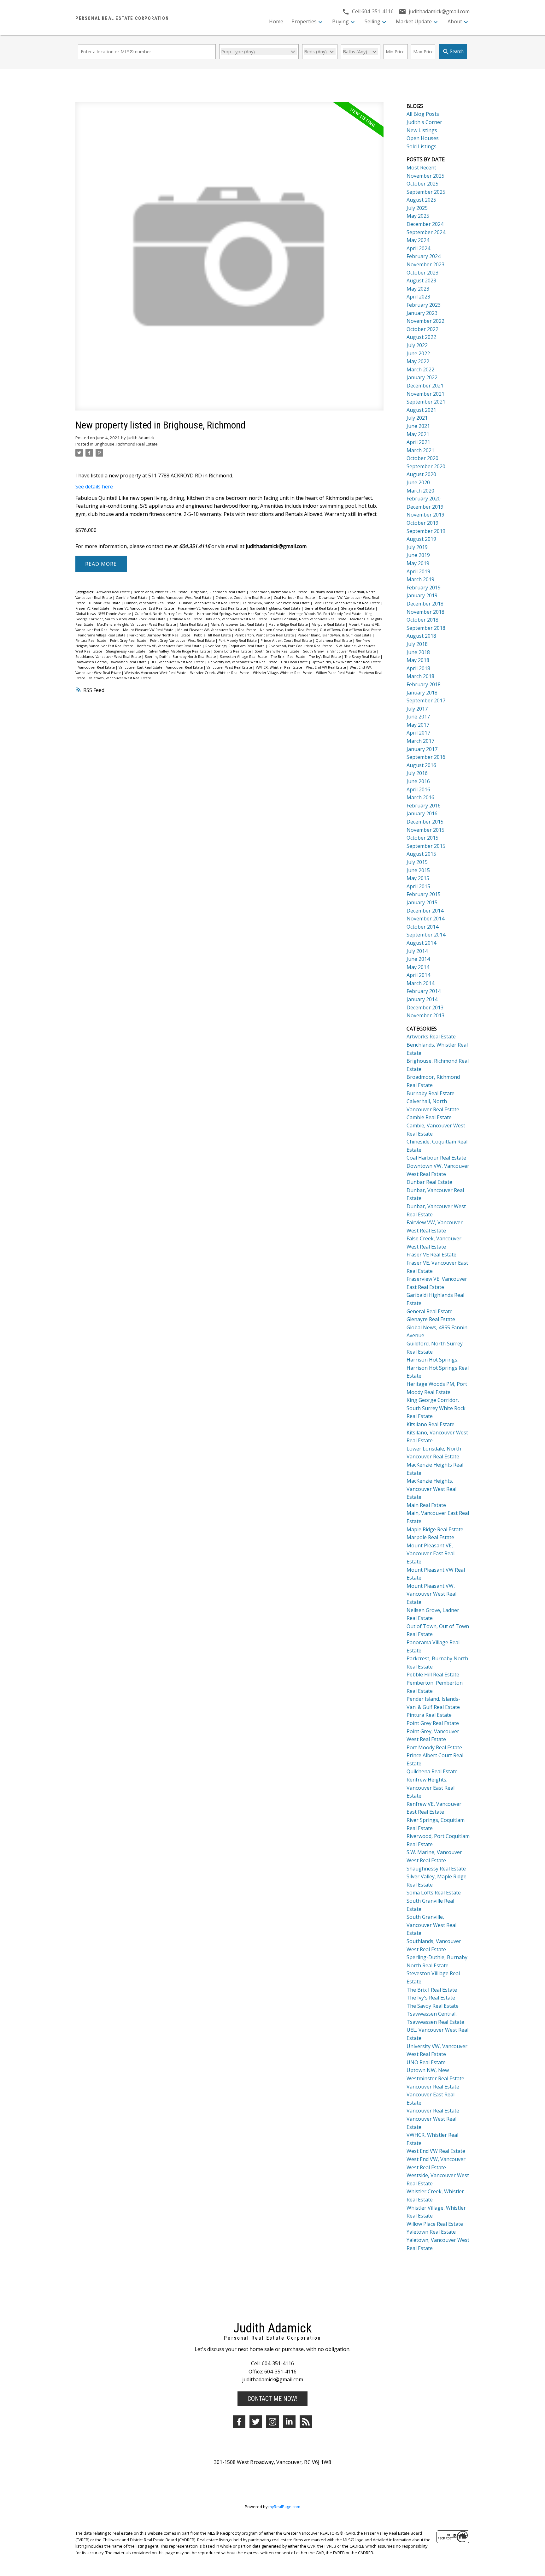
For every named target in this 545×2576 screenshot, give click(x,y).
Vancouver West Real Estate (230, 667)
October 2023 (422, 273)
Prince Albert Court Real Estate (287, 641)
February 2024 (424, 256)
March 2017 (420, 741)
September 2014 (426, 935)
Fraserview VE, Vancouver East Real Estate (212, 608)
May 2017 (418, 725)
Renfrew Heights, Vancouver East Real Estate (431, 1788)
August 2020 (421, 474)
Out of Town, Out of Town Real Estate (350, 630)
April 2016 (418, 789)
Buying (340, 21)
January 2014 (422, 999)
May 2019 (418, 563)
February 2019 (424, 588)
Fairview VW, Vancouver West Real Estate (277, 603)
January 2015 (422, 902)
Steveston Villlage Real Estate (244, 657)
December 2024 (425, 224)
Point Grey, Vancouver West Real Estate (183, 641)
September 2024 (426, 232)
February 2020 (424, 499)
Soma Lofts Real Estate (233, 651)
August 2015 (421, 854)
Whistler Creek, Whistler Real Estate (220, 673)
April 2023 (418, 297)
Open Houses (423, 138)
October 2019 (422, 523)
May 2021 (418, 434)
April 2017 (418, 733)
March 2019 (420, 579)
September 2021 (426, 402)
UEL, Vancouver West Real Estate (178, 662)
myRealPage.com (284, 2507)
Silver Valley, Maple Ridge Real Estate (180, 651)
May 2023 (418, 289)
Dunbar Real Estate (105, 603)
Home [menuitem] (276, 21)
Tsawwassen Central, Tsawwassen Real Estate (111, 662)
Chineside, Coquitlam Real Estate (243, 598)
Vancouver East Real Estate (141, 667)
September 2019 (426, 531)
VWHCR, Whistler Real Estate (279, 667)
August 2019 (421, 539)
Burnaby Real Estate (328, 592)
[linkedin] (289, 2422)
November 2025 (425, 176)
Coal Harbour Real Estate (295, 598)
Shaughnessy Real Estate (126, 651)
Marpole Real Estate (329, 624)
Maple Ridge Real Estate (289, 624)
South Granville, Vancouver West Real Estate (340, 651)
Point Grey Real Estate (129, 641)
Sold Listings (422, 146)
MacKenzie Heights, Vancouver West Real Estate (137, 624)
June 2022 (418, 353)
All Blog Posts (423, 114)
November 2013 (425, 1015)
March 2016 (420, 797)
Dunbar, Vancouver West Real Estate (210, 603)
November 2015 (425, 830)
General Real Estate (321, 608)
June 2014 (418, 959)
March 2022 (420, 369)
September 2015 (426, 846)
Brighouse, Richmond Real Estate (126, 444)
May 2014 (418, 967)
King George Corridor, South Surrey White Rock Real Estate (436, 1408)
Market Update (414, 21)
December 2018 (425, 604)
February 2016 (424, 806)
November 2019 (425, 515)
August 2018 (421, 636)
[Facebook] (239, 2422)
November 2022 (425, 321)
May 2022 (418, 361)
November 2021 (425, 394)
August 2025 (421, 200)
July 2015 (417, 862)
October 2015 (422, 838)
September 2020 (426, 466)
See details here (94, 487)
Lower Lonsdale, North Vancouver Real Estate (309, 619)
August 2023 (421, 281)
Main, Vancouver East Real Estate (238, 624)
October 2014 (422, 927)
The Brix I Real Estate (289, 657)
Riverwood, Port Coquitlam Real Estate (301, 646)
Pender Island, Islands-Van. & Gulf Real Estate (335, 635)
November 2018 (425, 612)
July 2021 (417, 418)
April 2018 (418, 668)
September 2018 (426, 628)
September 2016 (426, 757)
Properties (304, 21)
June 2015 (418, 870)
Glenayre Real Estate (358, 608)
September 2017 (426, 700)
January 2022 (422, 377)
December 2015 (425, 822)
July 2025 (417, 208)
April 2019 (418, 571)
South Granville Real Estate (278, 651)
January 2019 (422, 595)
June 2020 (418, 482)
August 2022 (421, 337)
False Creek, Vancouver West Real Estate (347, 603)
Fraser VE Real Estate (93, 608)
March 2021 (420, 450)
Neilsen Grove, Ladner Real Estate (288, 630)
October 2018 (422, 620)
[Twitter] (256, 2422)
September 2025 (426, 192)
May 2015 (418, 878)
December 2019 (425, 507)
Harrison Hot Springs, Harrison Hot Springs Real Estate (242, 614)
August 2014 (421, 943)
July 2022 (417, 345)
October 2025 (422, 184)
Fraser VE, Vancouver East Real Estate (144, 608)
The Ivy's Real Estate (325, 657)
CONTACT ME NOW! (272, 2399)
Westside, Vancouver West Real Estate (156, 673)
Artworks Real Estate (114, 592)
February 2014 (424, 991)
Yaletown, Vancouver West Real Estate (120, 678)
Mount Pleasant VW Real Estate (149, 630)
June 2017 (418, 717)
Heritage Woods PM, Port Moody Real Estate (326, 614)
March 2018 (420, 676)
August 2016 (421, 765)
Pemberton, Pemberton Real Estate (265, 635)
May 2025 (418, 216)
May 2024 (418, 240)
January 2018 (422, 693)
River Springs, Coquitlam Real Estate (235, 646)
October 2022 (422, 329)
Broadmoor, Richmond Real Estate (279, 592)
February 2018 (424, 684)
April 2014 (418, 975)
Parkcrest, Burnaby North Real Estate (160, 635)
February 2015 (424, 894)
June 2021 (418, 426)
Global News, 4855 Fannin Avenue (104, 614)
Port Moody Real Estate (238, 641)
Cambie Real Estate (132, 598)
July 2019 (417, 547)
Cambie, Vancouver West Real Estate (182, 598)
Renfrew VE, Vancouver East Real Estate (170, 646)
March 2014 (420, 983)
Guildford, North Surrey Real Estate (164, 614)
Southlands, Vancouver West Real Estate (109, 657)
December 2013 (425, 1007)
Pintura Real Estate (91, 641)
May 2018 (418, 660)
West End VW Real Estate (326, 667)
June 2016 (418, 781)
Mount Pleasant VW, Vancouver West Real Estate (217, 630)
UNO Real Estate (295, 662)
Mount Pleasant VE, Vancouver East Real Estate (431, 1554)
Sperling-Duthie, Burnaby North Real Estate (181, 657)
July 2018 (417, 644)
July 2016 (417, 773)
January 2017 (422, 749)
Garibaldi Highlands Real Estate (276, 608)
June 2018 (418, 652)
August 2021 (421, 410)
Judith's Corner (424, 122)
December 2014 (425, 911)
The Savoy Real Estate (363, 657)
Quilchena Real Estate (334, 641)
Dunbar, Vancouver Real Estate (150, 603)
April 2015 (418, 886)
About (455, 21)
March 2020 (420, 491)
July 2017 (417, 709)
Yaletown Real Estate (431, 2232)
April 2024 (418, 248)
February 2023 (424, 305)
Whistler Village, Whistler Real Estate (283, 673)
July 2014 (417, 951)
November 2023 (425, 264)
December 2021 (425, 386)
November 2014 (425, 919)
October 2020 (422, 458)
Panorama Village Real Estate (102, 635)
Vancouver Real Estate (97, 667)
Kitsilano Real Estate (186, 619)
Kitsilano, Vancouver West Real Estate (237, 619)
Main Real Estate (194, 624)
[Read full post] (229, 260)
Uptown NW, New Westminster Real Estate (346, 662)
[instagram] (272, 2422)
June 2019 (418, 555)
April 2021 (418, 442)
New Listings (422, 130)
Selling (372, 21)
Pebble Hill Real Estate (213, 635)
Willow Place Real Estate (336, 673)
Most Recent (421, 168)
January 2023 (422, 313)
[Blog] (306, 2422)
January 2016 (422, 813)
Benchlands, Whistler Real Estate (161, 592)
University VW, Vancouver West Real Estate (243, 662)
